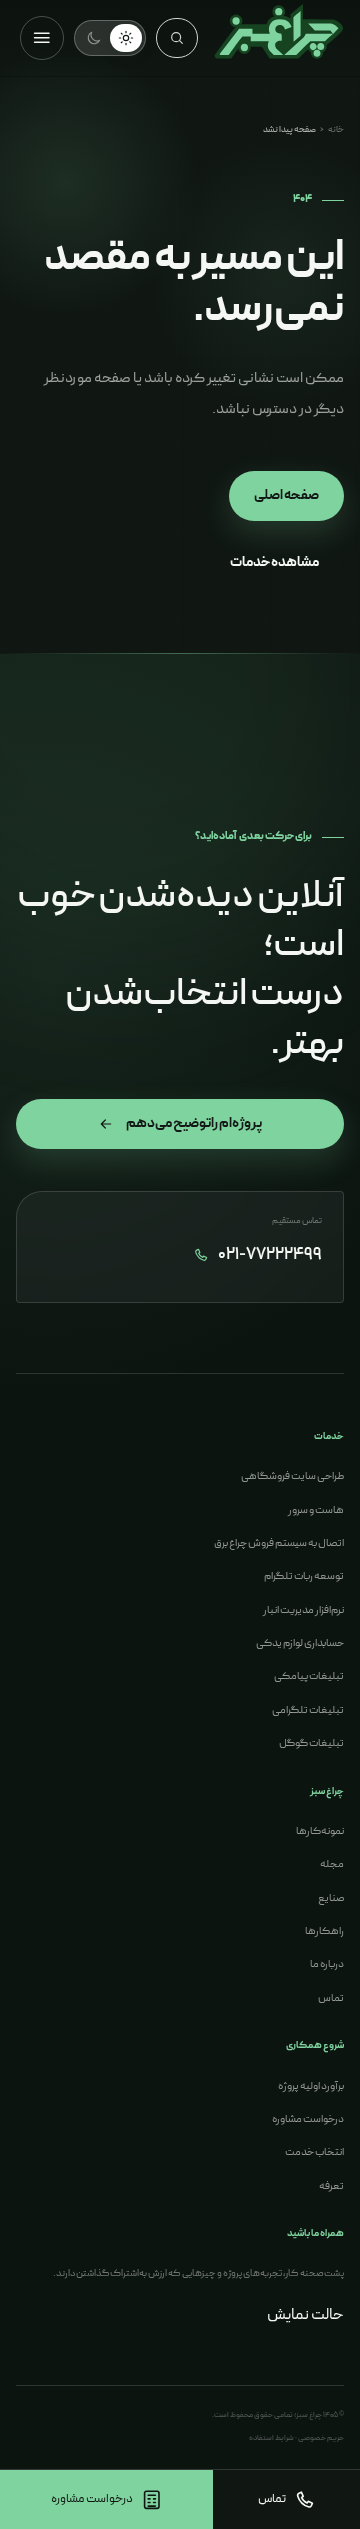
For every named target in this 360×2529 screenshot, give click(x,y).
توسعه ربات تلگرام (304, 1576)
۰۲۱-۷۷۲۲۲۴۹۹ (270, 1255)
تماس (331, 1998)
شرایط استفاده (271, 2438)
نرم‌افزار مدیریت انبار (303, 1610)
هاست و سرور (316, 1510)
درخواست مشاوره (308, 2119)
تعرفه (331, 2186)
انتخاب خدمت (314, 2152)
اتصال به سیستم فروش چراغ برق (279, 1543)
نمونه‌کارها (320, 1831)
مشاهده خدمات (274, 562)
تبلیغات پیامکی (309, 1676)
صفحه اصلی (286, 495)
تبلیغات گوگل (311, 1743)
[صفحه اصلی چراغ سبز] (279, 38)
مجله (332, 1864)
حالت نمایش (305, 2315)
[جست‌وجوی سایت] (177, 38)
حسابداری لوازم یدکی (300, 1643)
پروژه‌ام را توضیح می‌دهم (194, 1123)
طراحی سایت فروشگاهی (292, 1476)
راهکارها (324, 1931)
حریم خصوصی (321, 2438)
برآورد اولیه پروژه (311, 2086)
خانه (336, 130)
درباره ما (327, 1964)
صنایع (331, 1898)
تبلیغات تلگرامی (308, 1710)
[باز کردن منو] (42, 38)
